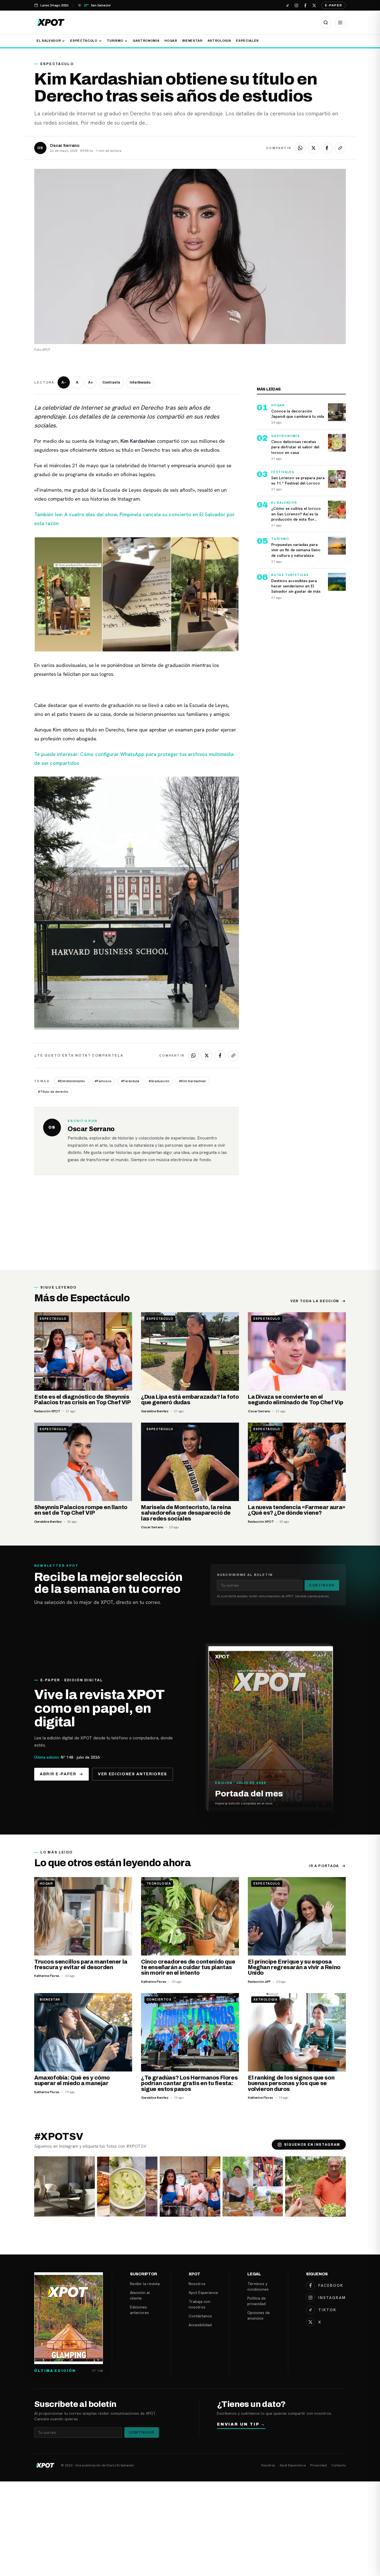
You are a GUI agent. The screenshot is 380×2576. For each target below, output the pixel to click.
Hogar (171, 41)
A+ (91, 382)
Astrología (219, 41)
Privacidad (319, 2465)
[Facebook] (305, 5)
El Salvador (49, 41)
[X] (314, 5)
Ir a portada (324, 1866)
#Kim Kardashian (192, 1081)
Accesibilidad (200, 2325)
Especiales (247, 41)
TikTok (327, 2310)
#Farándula (130, 1081)
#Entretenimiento (71, 1081)
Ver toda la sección (315, 1301)
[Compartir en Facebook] (327, 148)
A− (64, 382)
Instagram (332, 2298)
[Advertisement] (190, 1228)
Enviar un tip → (241, 2424)
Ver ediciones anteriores (133, 1774)
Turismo (115, 41)
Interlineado (140, 382)
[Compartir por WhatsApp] (300, 148)
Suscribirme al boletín (245, 1575)
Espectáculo (84, 41)
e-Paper (334, 5)
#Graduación (159, 1081)
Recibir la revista (145, 2284)
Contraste (111, 382)
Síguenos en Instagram (312, 2145)
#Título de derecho (53, 1092)
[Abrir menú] (340, 23)
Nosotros (197, 2284)
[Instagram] (296, 5)
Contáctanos (200, 2316)
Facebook (331, 2285)
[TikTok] (287, 5)
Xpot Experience (203, 2293)
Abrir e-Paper (58, 1774)
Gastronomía (146, 41)
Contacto (339, 2465)
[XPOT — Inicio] (51, 22)
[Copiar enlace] (340, 148)
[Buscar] (326, 23)
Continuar (322, 1585)
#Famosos (103, 1081)
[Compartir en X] (314, 148)
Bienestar (192, 41)
